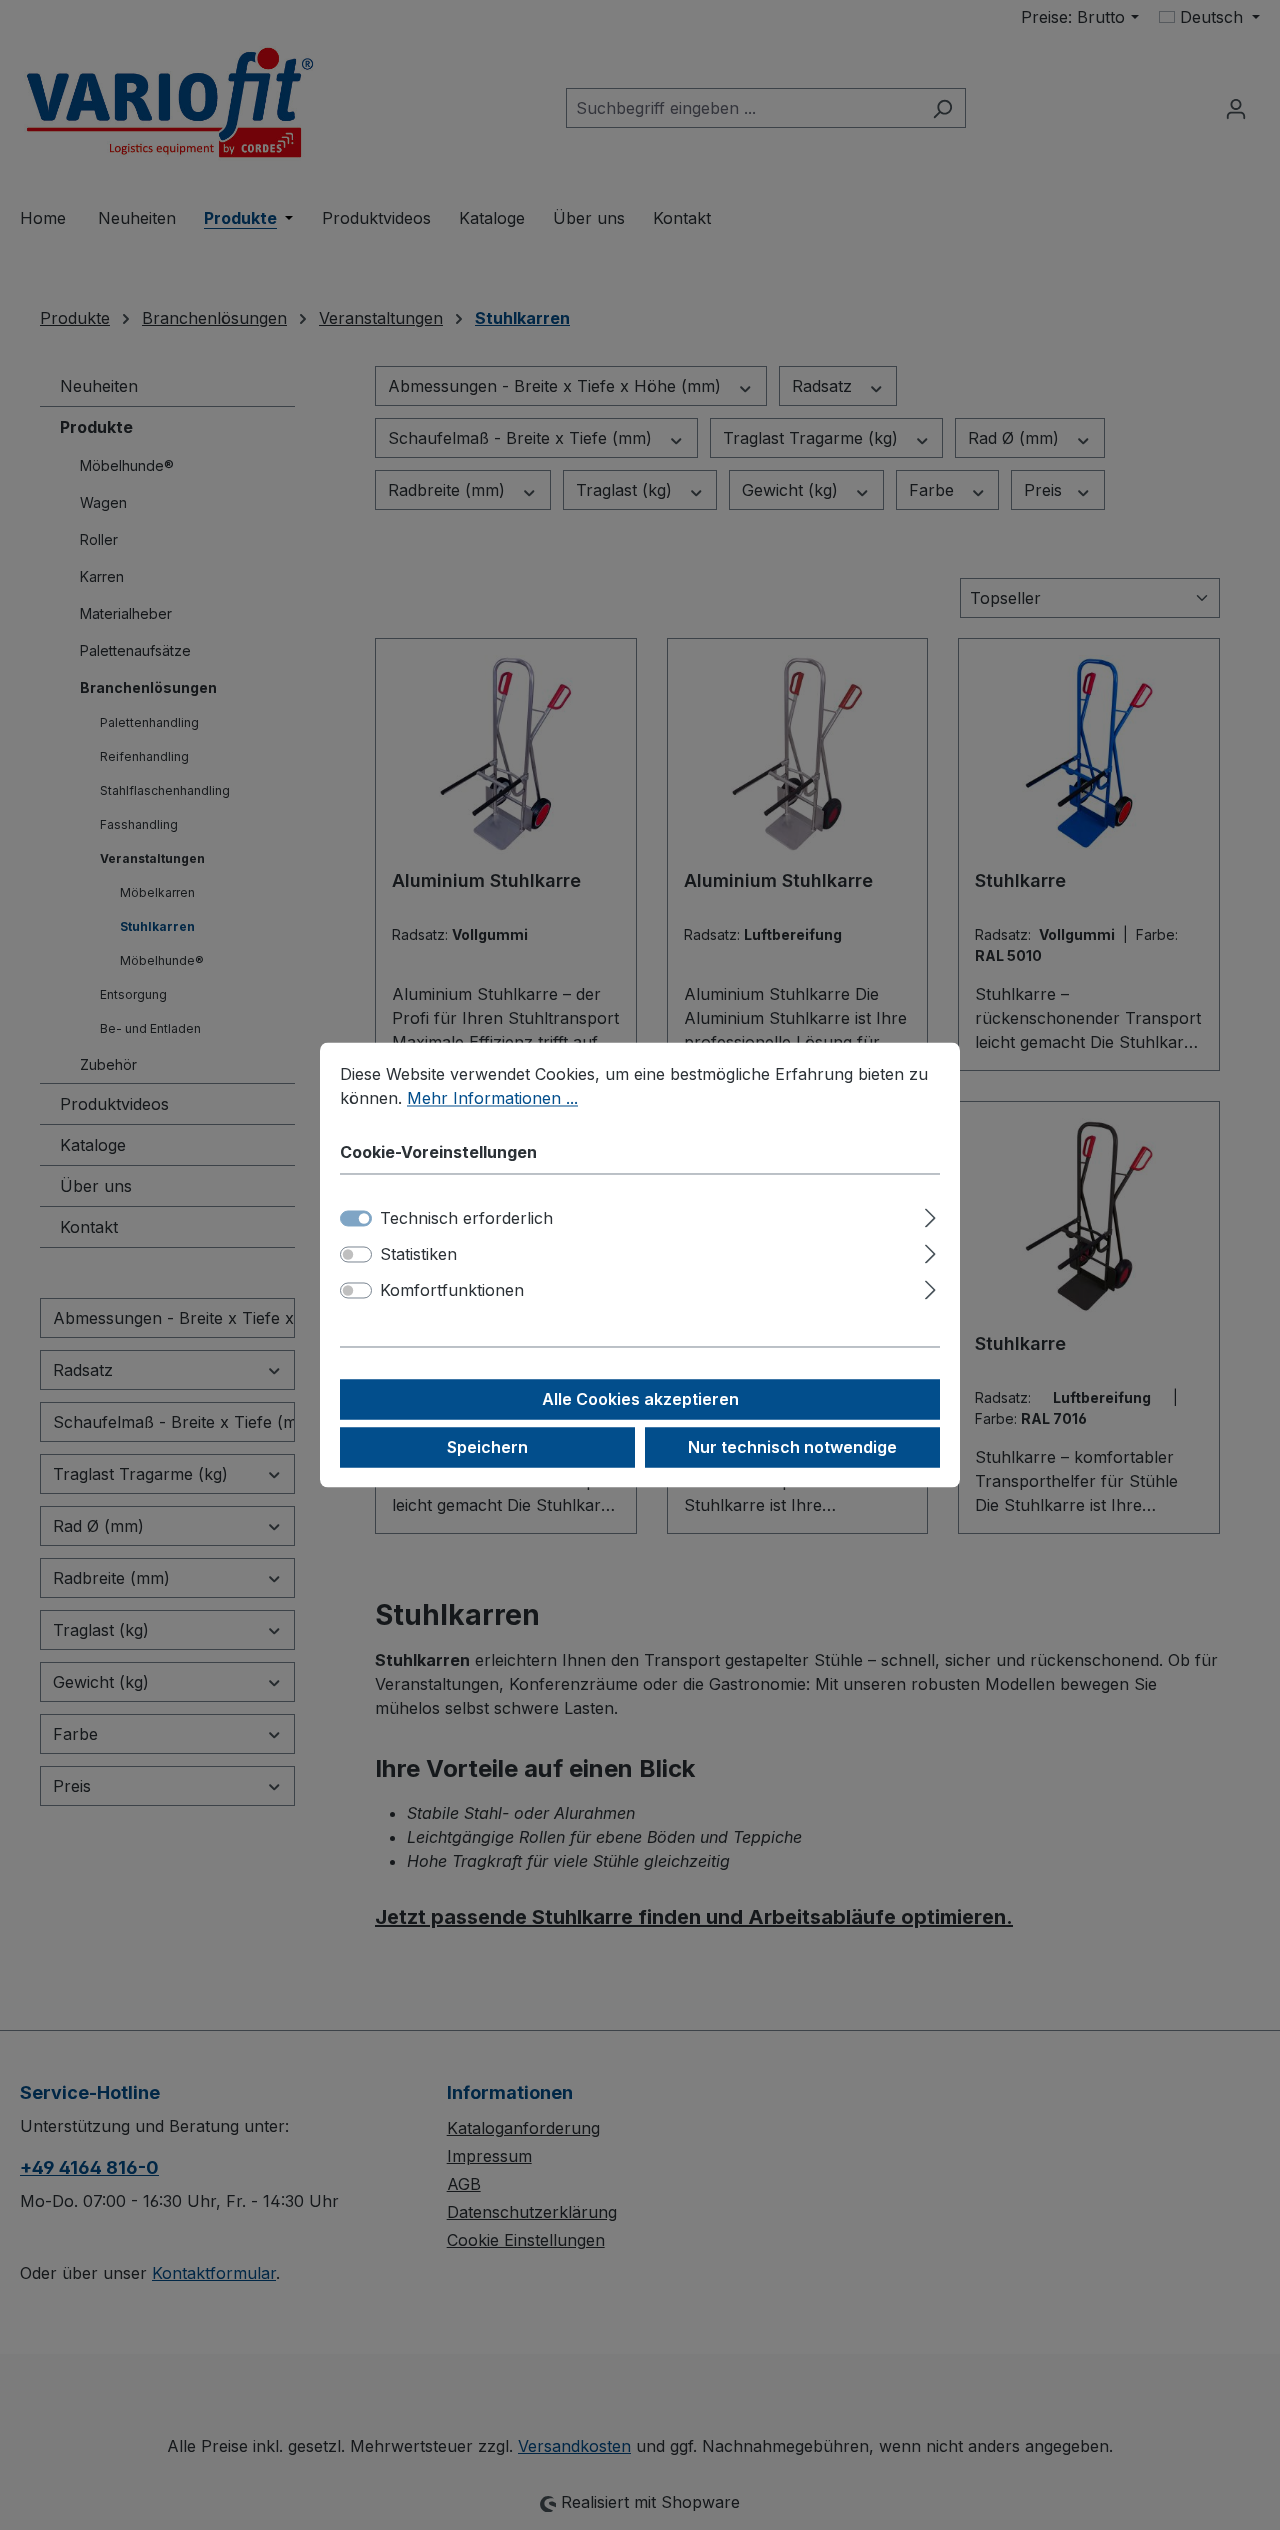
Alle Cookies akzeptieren (640, 1400)
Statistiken (418, 1255)
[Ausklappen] (930, 1215)
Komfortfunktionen (452, 1291)
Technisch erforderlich (466, 1219)
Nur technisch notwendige (792, 1448)
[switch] (356, 1255)
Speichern (487, 1448)
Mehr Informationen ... (492, 1098)
